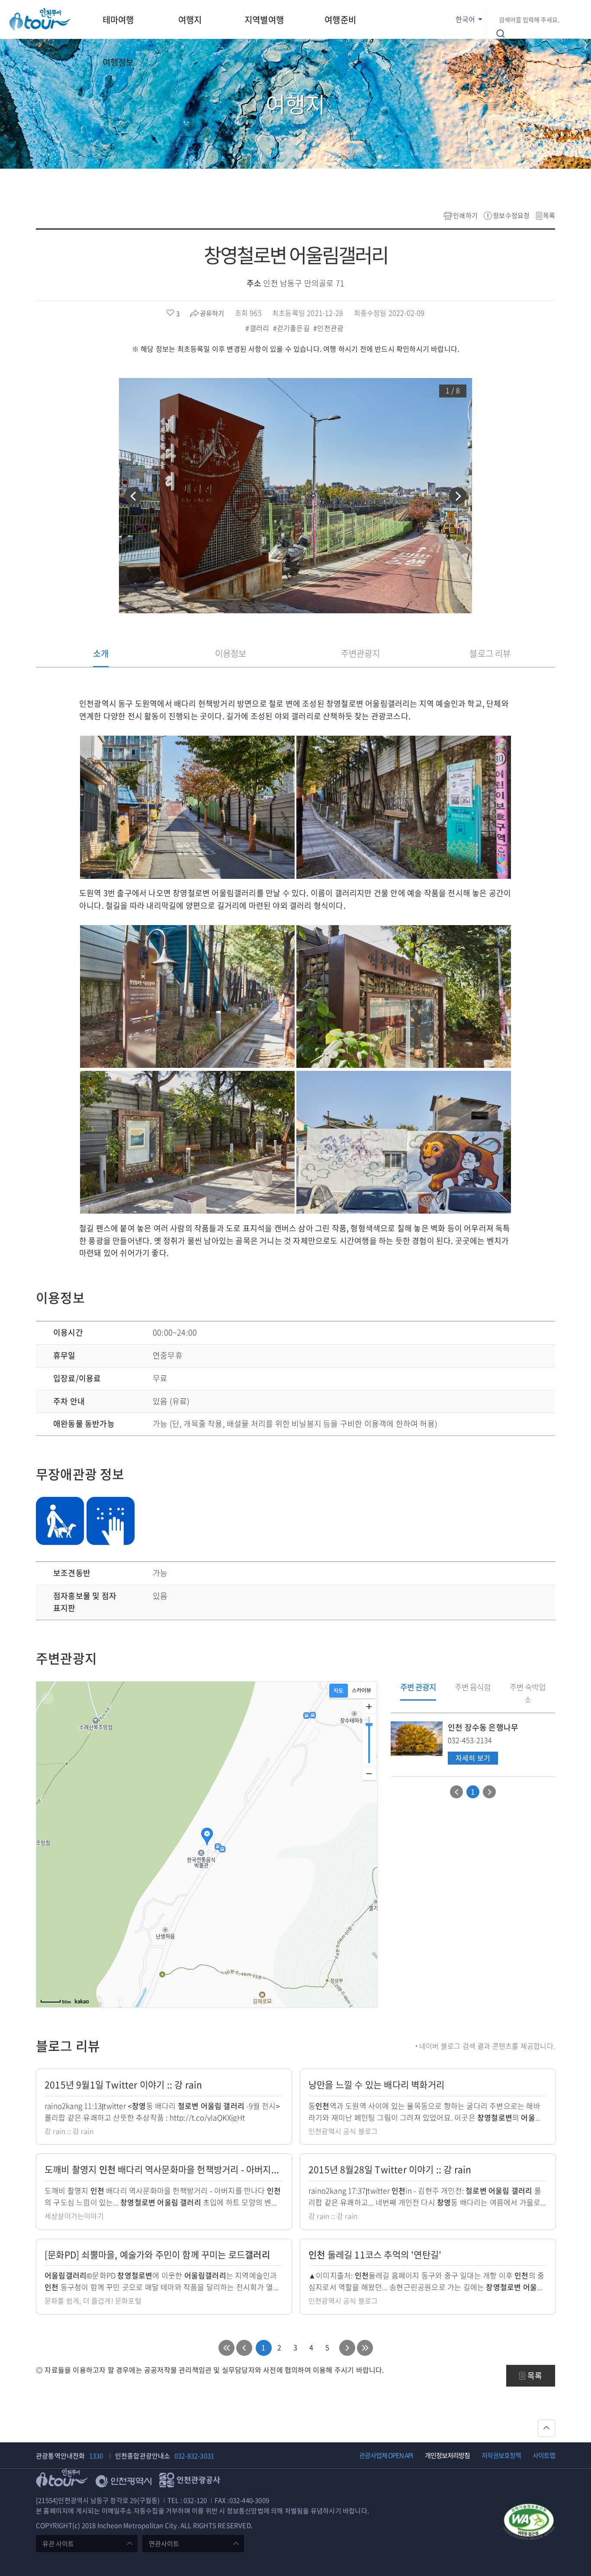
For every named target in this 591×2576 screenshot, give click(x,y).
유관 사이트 (58, 2544)
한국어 (465, 19)
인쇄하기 (465, 215)
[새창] (529, 2523)
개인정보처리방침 (447, 2455)
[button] (133, 496)
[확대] (369, 1707)
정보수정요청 (511, 215)
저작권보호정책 (501, 2455)
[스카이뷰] (361, 1691)
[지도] (339, 1691)
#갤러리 (258, 328)
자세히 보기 (473, 1758)
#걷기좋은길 (292, 328)
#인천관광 (329, 328)
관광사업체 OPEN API (386, 2455)
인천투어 (40, 19)
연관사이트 (164, 2544)
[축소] (369, 1773)
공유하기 (212, 313)
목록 (549, 215)
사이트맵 (544, 2455)
